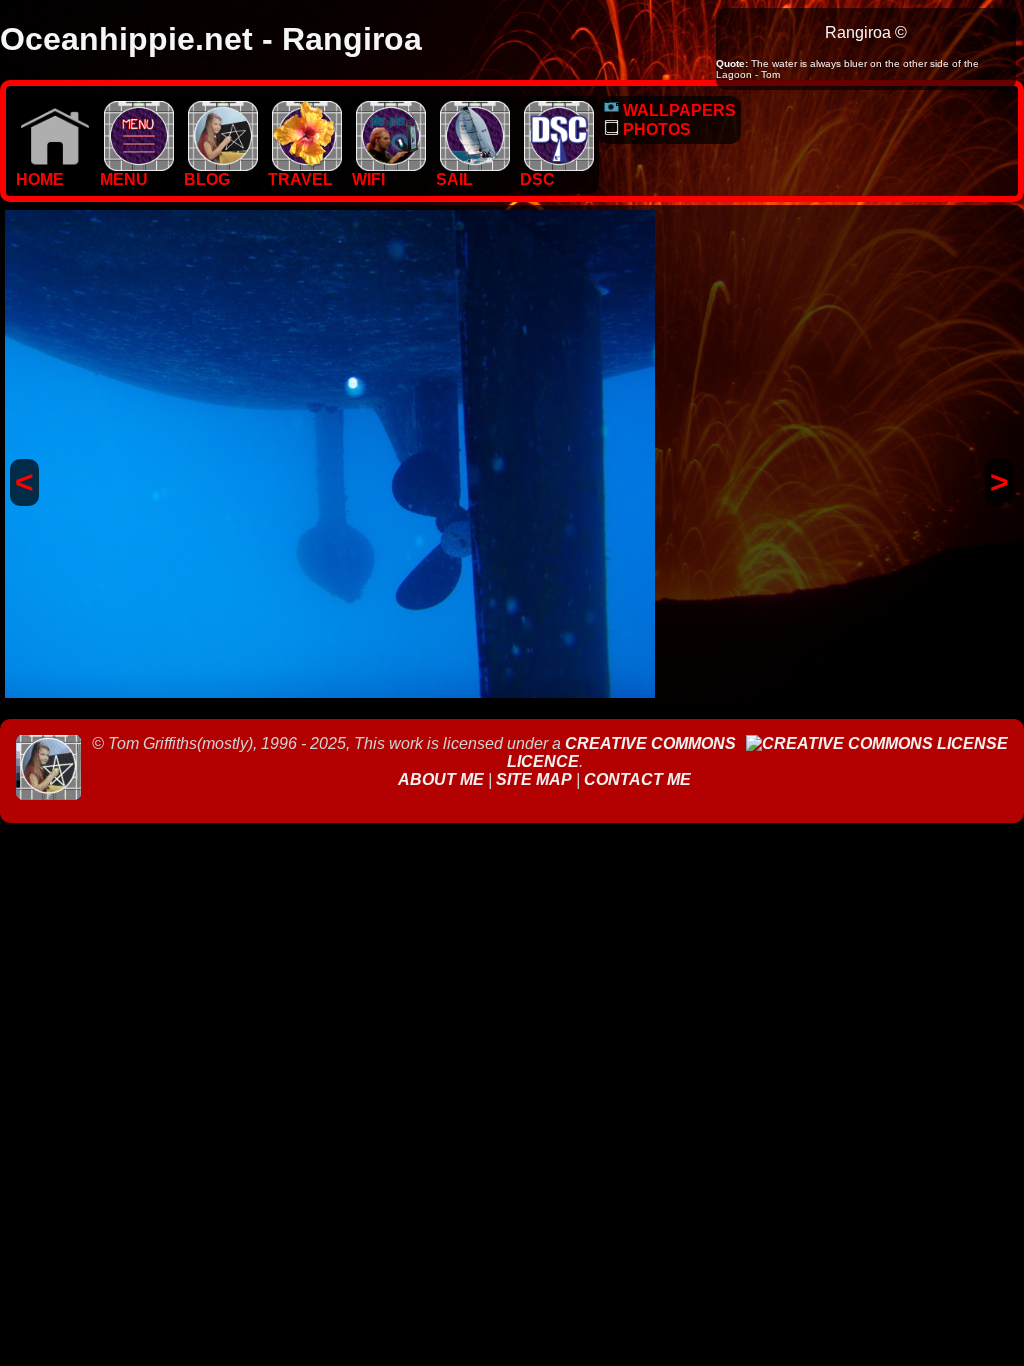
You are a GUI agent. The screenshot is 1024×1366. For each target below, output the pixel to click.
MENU (124, 179)
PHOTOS (655, 129)
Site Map (534, 779)
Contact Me (637, 779)
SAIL (454, 179)
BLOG (207, 179)
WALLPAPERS (677, 110)
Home (40, 179)
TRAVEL (300, 179)
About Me (443, 779)
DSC (537, 179)
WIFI (368, 179)
